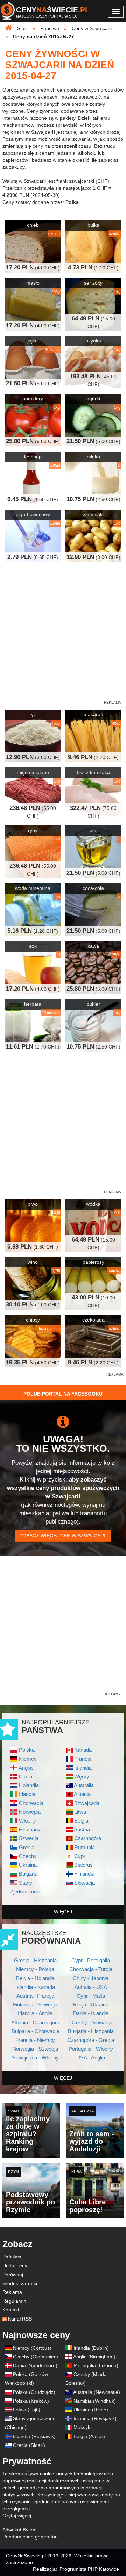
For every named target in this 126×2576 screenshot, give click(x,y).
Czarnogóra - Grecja (91, 2040)
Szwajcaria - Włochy (35, 2058)
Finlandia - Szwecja (35, 2005)
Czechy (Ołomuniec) (36, 2357)
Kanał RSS (20, 2319)
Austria (82, 1829)
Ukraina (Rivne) (91, 2410)
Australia (84, 1785)
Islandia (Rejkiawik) (34, 2436)
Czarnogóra (88, 1838)
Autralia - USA (91, 1987)
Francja (83, 1759)
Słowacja (85, 1883)
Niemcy (28, 1759)
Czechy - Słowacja (91, 2022)
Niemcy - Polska (35, 1969)
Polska (27, 1750)
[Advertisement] (63, 1436)
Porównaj (13, 2275)
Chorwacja (31, 1803)
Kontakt (11, 2310)
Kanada (83, 1750)
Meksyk (82, 2427)
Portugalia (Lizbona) (96, 2365)
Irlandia (27, 1794)
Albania (82, 1794)
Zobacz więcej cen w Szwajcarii (63, 1536)
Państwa (12, 2257)
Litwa (80, 1812)
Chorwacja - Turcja (91, 1969)
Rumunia (85, 1847)
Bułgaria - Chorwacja (35, 2031)
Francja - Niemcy (35, 2040)
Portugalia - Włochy (91, 2049)
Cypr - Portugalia (91, 1960)
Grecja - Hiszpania (35, 1960)
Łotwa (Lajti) (27, 2410)
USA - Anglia (91, 2058)
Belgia (81, 1821)
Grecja (27, 1847)
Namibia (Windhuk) (95, 2401)
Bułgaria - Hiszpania (91, 2031)
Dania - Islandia (91, 2013)
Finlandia (84, 1874)
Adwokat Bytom (20, 2530)
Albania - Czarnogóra (35, 2022)
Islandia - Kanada (35, 1987)
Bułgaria (28, 1874)
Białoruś (83, 1865)
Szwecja (29, 1838)
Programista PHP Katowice (89, 2569)
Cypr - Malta (91, 1996)
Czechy (28, 1856)
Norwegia (30, 1812)
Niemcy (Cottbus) (32, 2348)
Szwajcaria (87, 1803)
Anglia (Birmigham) (94, 2357)
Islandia (83, 1768)
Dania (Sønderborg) (35, 2365)
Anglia (26, 1768)
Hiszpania (30, 1829)
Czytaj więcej (17, 2516)
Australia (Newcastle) (97, 2392)
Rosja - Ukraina (91, 2005)
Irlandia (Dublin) (91, 2348)
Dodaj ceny (15, 2265)
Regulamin (14, 2301)
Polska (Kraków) (31, 2401)
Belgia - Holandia (35, 1978)
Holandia (29, 1785)
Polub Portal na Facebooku (63, 1394)
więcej (63, 1912)
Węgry (82, 1776)
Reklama (12, 2292)
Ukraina (28, 1865)
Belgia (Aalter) (89, 2436)
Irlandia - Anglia (35, 2013)
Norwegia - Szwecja (35, 2049)
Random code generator (30, 2537)
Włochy (27, 1821)
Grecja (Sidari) (29, 2445)
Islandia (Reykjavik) (95, 2418)
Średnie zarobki (20, 2283)
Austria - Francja (35, 1996)
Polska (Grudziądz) (34, 2392)
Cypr (80, 1856)
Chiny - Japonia (91, 1978)
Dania (26, 1776)
